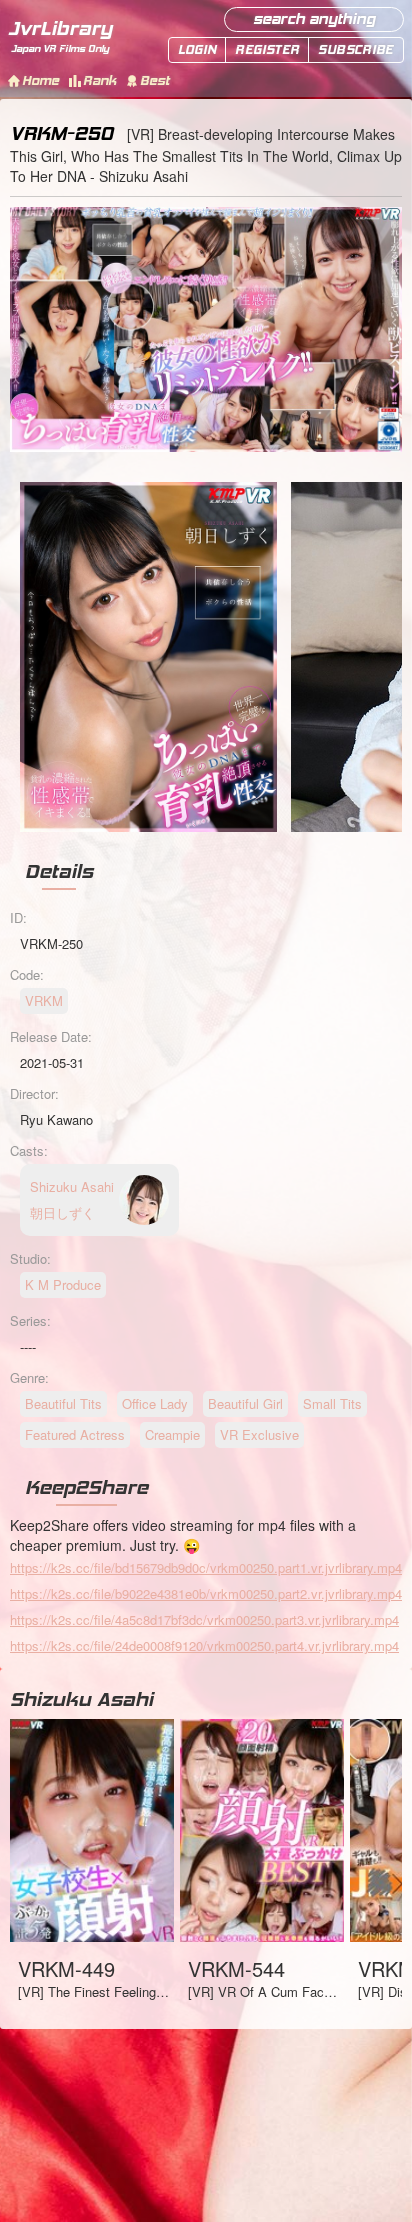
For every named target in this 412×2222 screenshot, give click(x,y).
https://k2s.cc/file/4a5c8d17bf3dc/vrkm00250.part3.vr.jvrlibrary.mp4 (204, 1619)
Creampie (172, 1434)
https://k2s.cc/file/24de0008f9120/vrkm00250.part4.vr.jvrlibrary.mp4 (204, 1645)
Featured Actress (75, 1434)
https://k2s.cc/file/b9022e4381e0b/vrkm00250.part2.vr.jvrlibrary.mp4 (206, 1593)
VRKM (44, 1000)
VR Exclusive (259, 1434)
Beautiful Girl (245, 1403)
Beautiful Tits (63, 1403)
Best (154, 80)
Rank (99, 80)
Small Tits (332, 1403)
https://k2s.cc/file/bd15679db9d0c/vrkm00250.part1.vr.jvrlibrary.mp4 (206, 1567)
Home (40, 80)
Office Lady (155, 1403)
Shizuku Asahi (81, 1699)
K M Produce (63, 1284)
